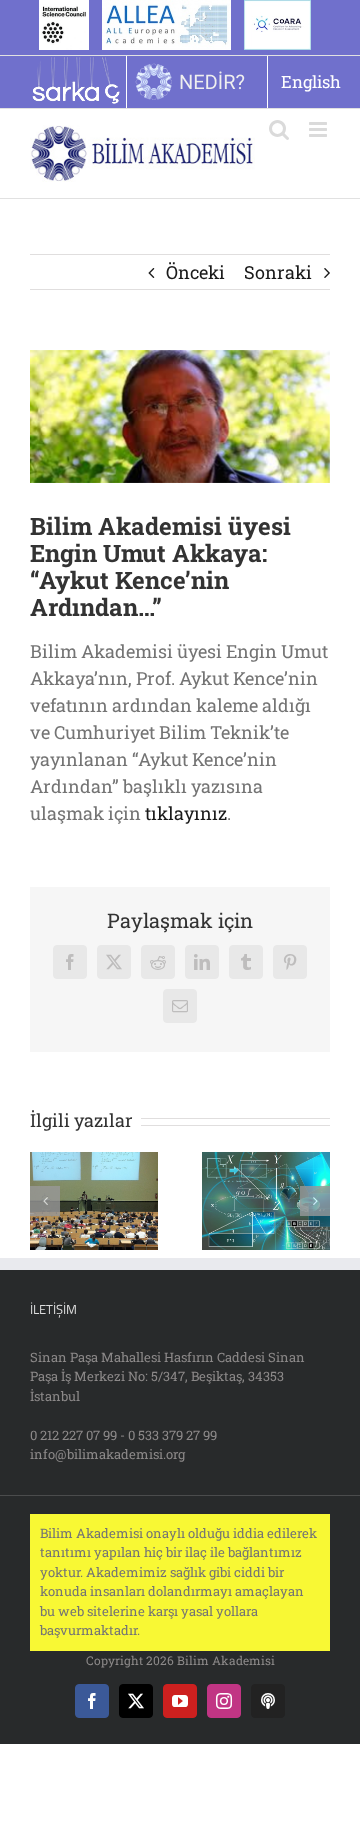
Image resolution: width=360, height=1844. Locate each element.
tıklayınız (186, 813)
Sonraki (278, 272)
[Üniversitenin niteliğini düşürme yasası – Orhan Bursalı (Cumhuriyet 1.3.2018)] (94, 1164)
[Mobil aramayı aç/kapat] (279, 129)
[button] (45, 1201)
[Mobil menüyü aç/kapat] (319, 129)
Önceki (195, 272)
